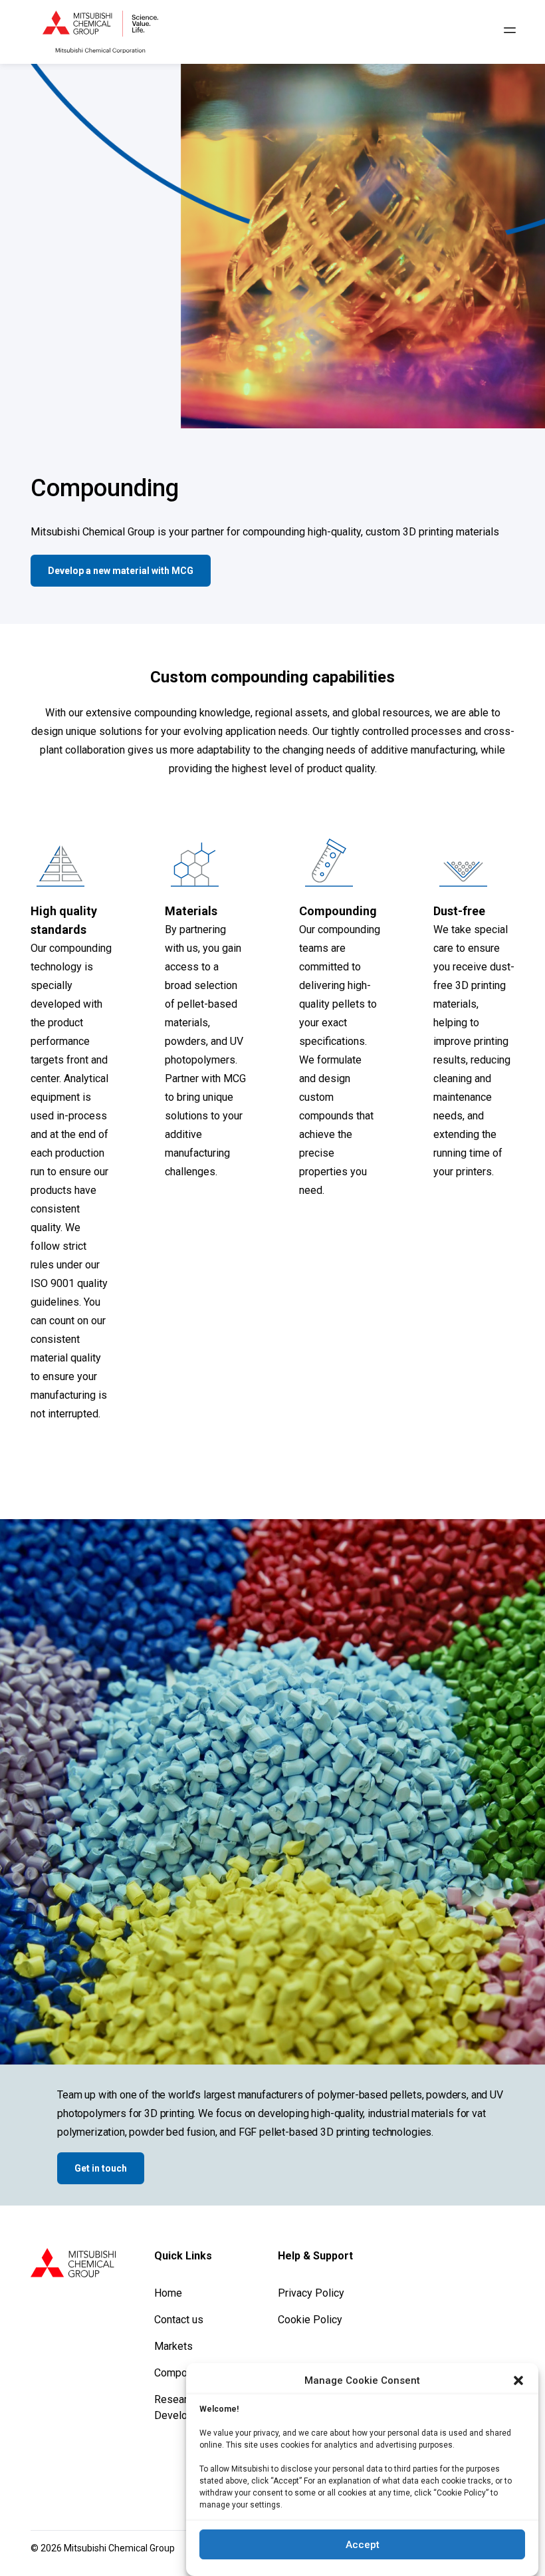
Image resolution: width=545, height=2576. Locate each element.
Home (168, 2293)
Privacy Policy (311, 2293)
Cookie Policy (310, 2320)
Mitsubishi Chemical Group (119, 2548)
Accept (363, 2545)
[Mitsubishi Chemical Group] (100, 32)
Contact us (179, 2320)
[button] (518, 2380)
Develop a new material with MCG (121, 571)
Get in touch (101, 2168)
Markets (173, 2346)
